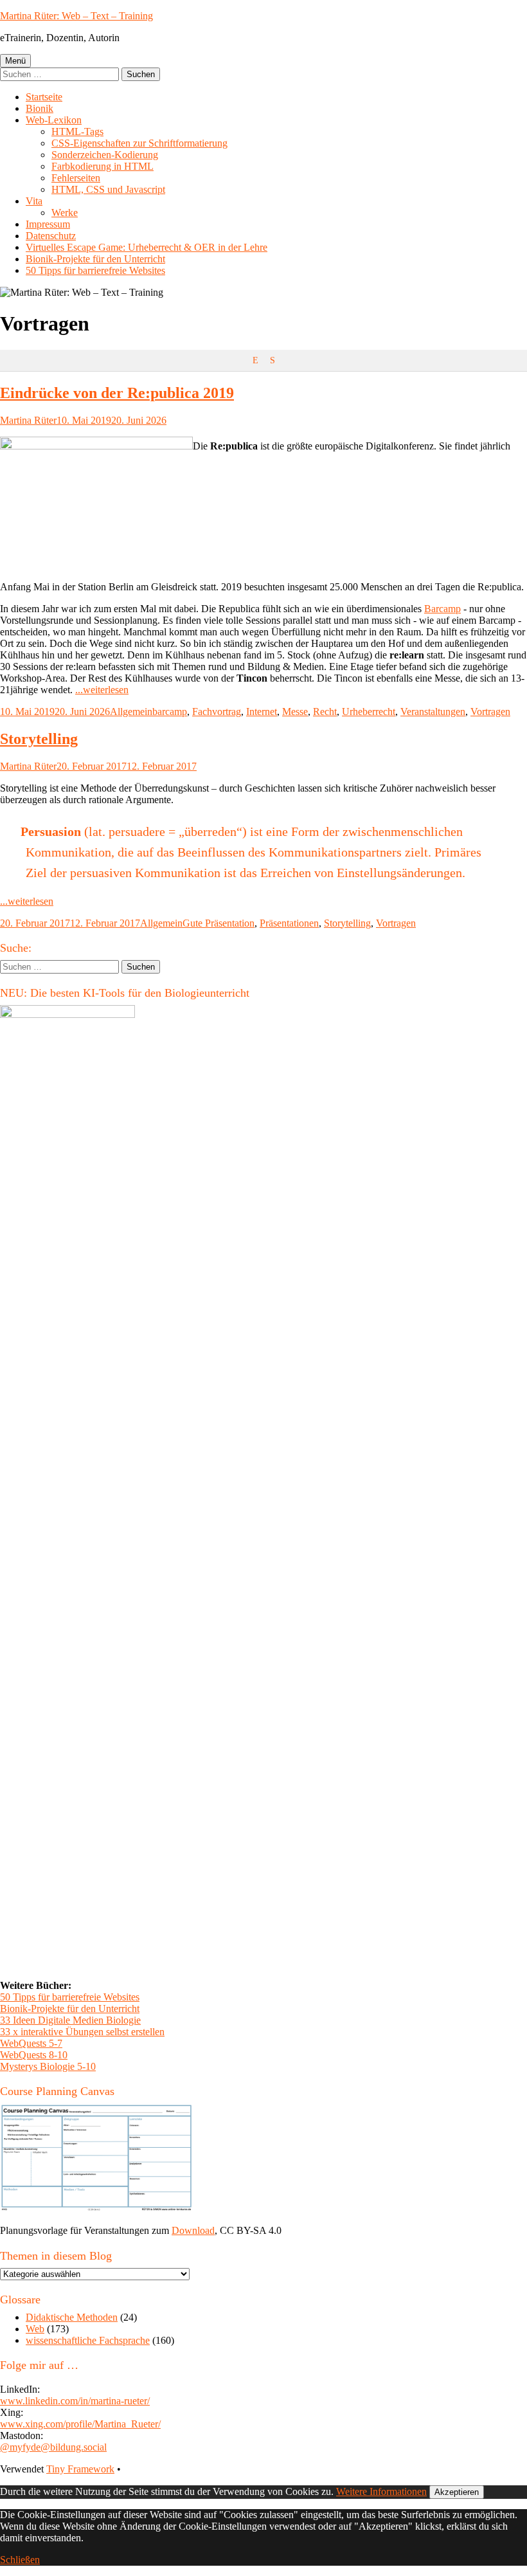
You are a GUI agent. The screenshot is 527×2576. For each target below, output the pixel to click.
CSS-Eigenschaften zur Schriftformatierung (139, 143)
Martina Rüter (28, 420)
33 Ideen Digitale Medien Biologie (70, 2020)
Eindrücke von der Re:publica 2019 (117, 393)
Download (193, 2230)
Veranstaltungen (433, 712)
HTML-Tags (77, 132)
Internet (262, 712)
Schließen (20, 2560)
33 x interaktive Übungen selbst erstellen (82, 2032)
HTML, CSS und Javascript (108, 189)
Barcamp (442, 609)
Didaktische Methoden (72, 2317)
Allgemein (131, 712)
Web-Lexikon (54, 120)
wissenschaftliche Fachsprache (88, 2340)
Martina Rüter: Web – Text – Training (76, 16)
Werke (65, 213)
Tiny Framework (80, 2469)
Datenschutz (51, 236)
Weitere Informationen (381, 2491)
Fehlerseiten (76, 178)
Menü (15, 61)
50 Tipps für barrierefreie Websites (95, 270)
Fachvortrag (217, 712)
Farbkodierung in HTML (103, 166)
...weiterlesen (102, 690)
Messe (295, 712)
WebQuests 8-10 (34, 2055)
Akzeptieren (457, 2492)
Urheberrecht (369, 712)
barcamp (170, 712)
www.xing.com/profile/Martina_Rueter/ (80, 2424)
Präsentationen (289, 923)
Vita (34, 201)
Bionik (40, 108)
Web (35, 2329)
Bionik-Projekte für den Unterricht (95, 259)
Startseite (44, 97)
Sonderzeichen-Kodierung (105, 155)
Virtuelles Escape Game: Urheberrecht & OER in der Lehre (147, 247)
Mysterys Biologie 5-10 (48, 2066)
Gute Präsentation (219, 923)
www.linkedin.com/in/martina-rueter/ (75, 2401)
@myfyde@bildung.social (53, 2447)
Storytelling (39, 739)
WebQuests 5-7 (31, 2043)
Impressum (48, 224)
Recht (325, 712)
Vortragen (490, 712)
